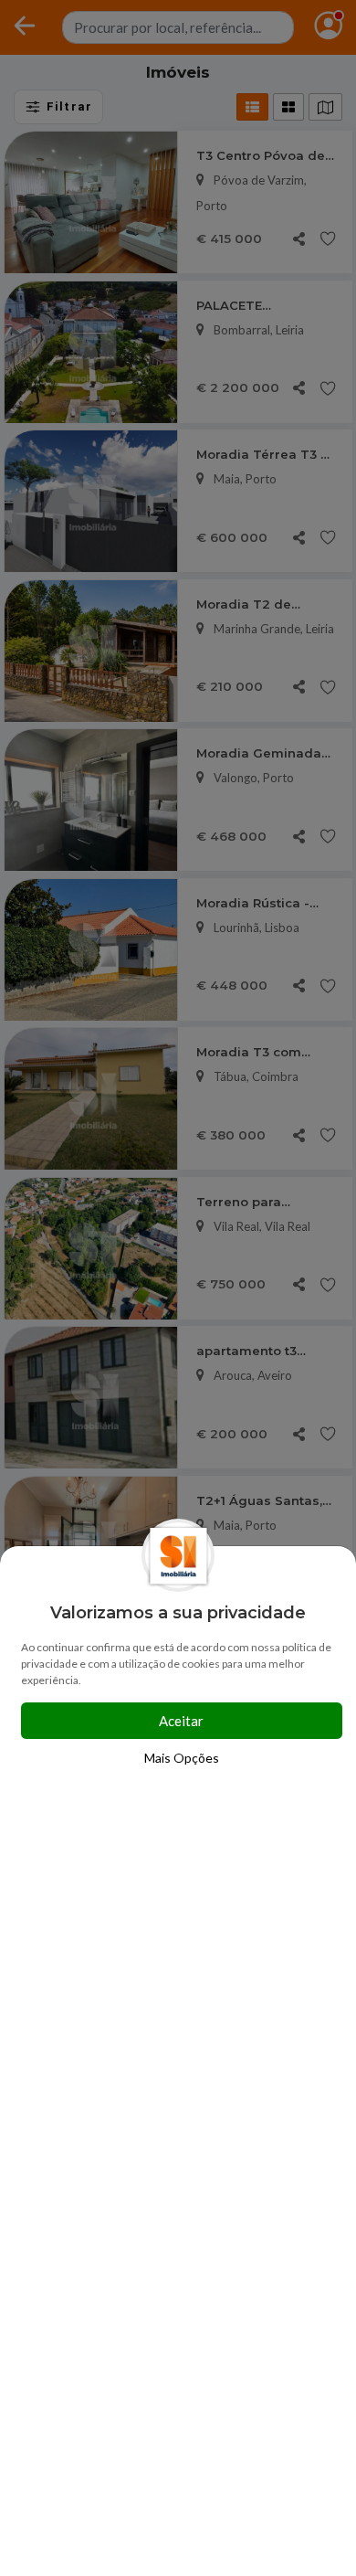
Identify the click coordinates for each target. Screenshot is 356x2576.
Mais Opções (182, 1758)
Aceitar (181, 1721)
